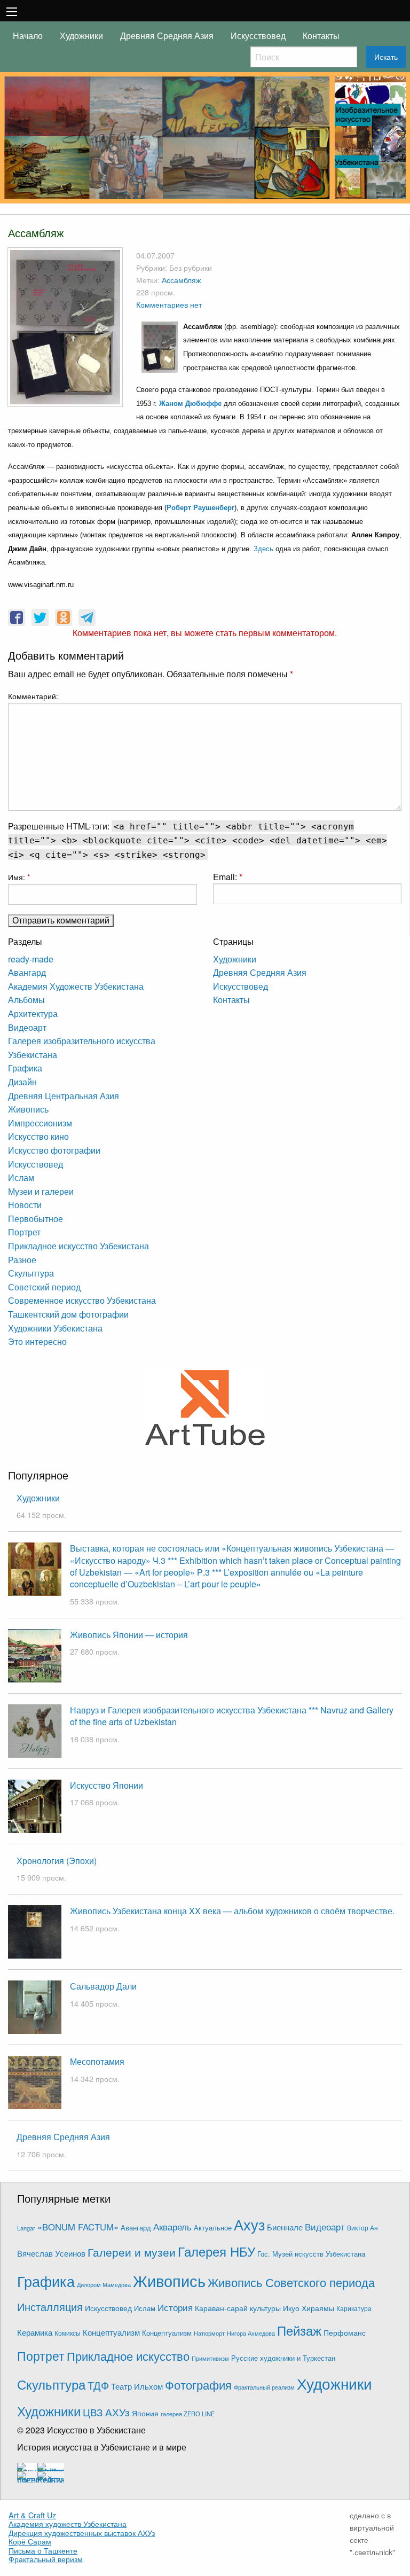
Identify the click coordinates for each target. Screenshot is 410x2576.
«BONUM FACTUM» (78, 2227)
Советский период (44, 1287)
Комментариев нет (169, 304)
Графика (25, 1068)
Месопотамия (97, 2061)
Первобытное (36, 1219)
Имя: (19, 877)
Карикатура (354, 2308)
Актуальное (213, 2227)
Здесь (263, 549)
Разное (22, 1260)
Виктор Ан (362, 2228)
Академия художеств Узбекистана (68, 2524)
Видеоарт (27, 1027)
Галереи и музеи (132, 2252)
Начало (28, 36)
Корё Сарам (30, 2541)
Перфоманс (345, 2332)
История (175, 2307)
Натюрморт (209, 2333)
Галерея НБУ (216, 2251)
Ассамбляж (181, 280)
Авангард (27, 972)
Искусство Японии (107, 1785)
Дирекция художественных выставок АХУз (82, 2533)
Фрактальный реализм (264, 2387)
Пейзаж (299, 2330)
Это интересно (37, 1341)
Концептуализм (111, 2332)
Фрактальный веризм (46, 2559)
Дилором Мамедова (104, 2285)
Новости (25, 1205)
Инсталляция (50, 2307)
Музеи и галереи (41, 1191)
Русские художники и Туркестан (283, 2358)
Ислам (21, 1177)
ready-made (31, 959)
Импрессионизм (40, 1123)
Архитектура (33, 1013)
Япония (145, 2413)
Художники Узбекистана (55, 1328)
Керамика (35, 2332)
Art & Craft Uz (32, 2515)
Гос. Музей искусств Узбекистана (311, 2254)
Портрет (24, 1232)
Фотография (198, 2385)
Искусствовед (258, 36)
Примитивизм (210, 2358)
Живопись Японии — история (129, 1635)
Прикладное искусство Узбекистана (78, 1246)
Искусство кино (38, 1136)
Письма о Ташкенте (43, 2550)
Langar (26, 2228)
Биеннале (285, 2227)
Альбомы (26, 1000)
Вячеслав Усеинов (51, 2253)
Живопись (28, 1109)
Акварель (172, 2226)
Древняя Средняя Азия (167, 36)
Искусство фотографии (54, 1150)
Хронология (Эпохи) (57, 1861)
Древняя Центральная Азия (64, 1096)
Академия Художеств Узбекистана (76, 986)
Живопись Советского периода (291, 2282)
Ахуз (249, 2224)
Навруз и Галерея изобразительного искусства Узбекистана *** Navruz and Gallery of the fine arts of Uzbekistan (232, 1716)
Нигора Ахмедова (251, 2333)
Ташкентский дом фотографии (68, 1314)
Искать (386, 57)
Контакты (321, 36)
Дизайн (22, 1082)
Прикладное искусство (128, 2356)
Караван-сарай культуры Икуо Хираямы (265, 2308)
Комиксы (68, 2333)
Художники (81, 36)
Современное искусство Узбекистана (82, 1300)
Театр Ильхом (137, 2386)
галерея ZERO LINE (188, 2414)
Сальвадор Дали (103, 1986)
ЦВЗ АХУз (106, 2412)
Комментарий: (33, 696)
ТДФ (98, 2385)
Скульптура (31, 1273)
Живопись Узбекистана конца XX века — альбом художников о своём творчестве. (232, 1911)
